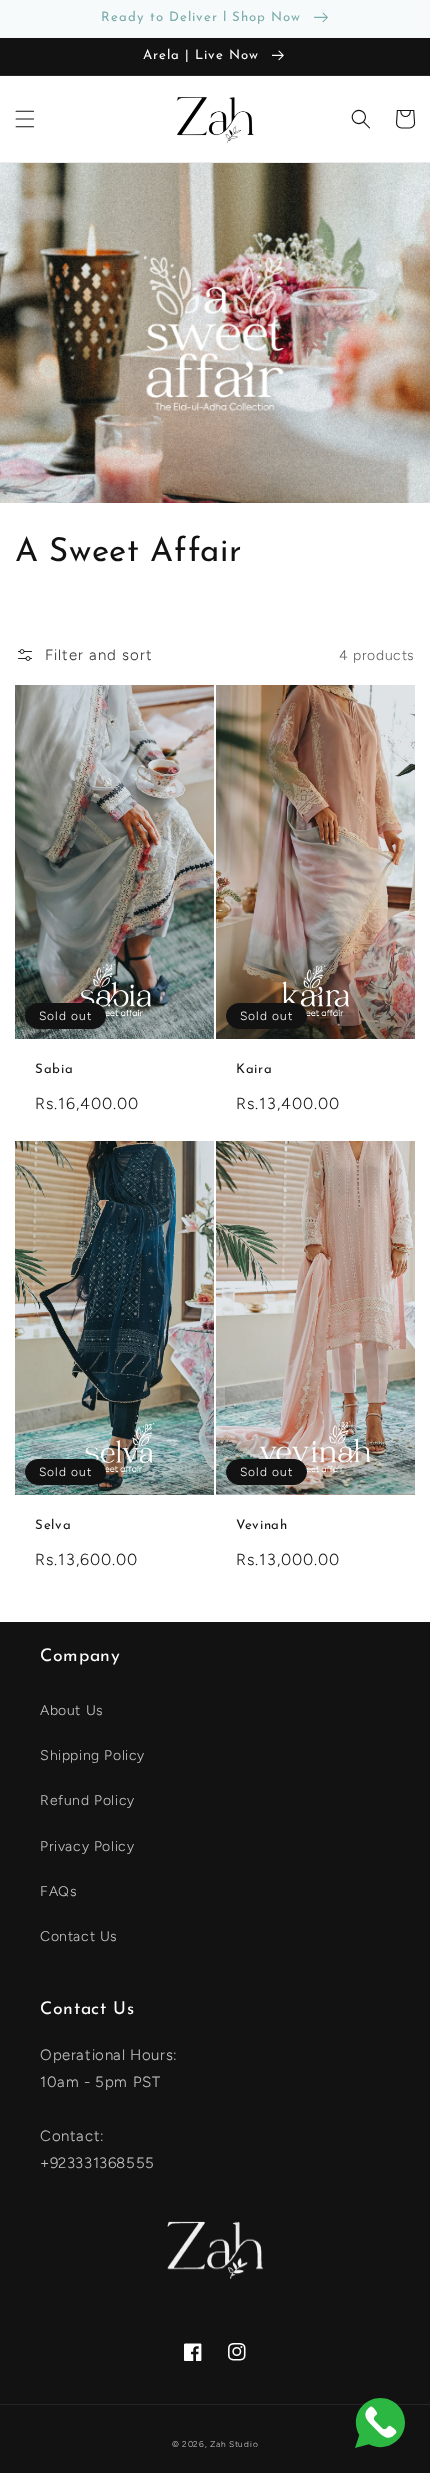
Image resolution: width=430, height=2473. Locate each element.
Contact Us (79, 1936)
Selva (53, 1525)
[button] (25, 119)
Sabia (54, 1069)
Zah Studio (234, 2444)
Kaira (254, 1069)
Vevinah (262, 1525)
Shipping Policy (92, 1755)
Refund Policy (87, 1800)
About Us (72, 1710)
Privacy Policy (87, 1846)
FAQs (58, 1891)
